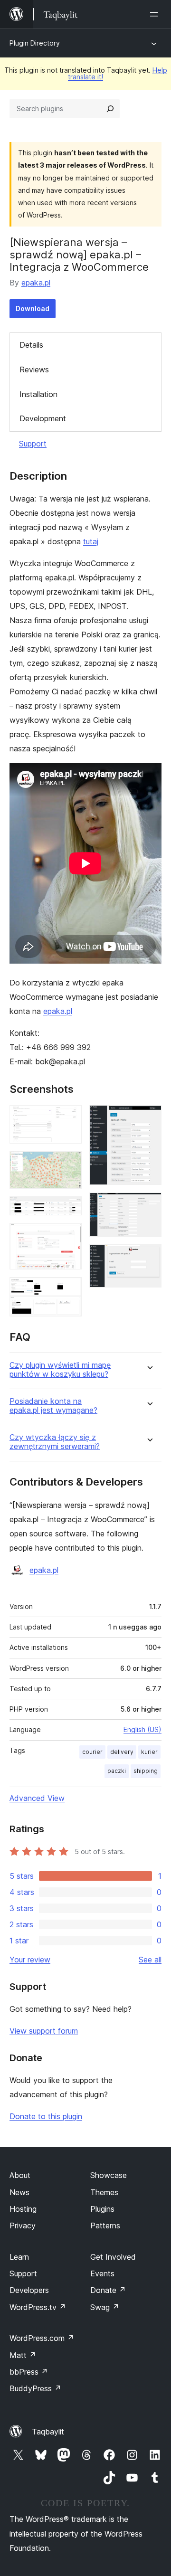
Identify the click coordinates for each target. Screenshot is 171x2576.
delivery (122, 1752)
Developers (29, 2290)
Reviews (34, 369)
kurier (149, 1752)
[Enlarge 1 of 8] (69, 1118)
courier (92, 1752)
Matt (23, 2355)
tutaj (91, 541)
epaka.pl (36, 283)
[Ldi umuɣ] (156, 14)
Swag (105, 2307)
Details (31, 345)
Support (33, 444)
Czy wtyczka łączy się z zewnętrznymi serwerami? (55, 1442)
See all (150, 1960)
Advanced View (37, 1798)
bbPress (29, 2372)
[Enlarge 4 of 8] (69, 1236)
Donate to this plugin (46, 2116)
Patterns (105, 2226)
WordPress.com (42, 2338)
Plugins (102, 2209)
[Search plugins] (110, 109)
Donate (108, 2290)
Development (43, 418)
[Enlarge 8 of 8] (149, 1257)
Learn (19, 2257)
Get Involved (113, 2257)
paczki (117, 1771)
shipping (146, 1771)
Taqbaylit (48, 2432)
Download (33, 308)
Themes (104, 2192)
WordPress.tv (38, 2307)
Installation (38, 394)
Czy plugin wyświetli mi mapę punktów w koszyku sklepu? (60, 1370)
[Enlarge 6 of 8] (149, 1118)
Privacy (23, 2226)
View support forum (44, 2031)
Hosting (23, 2209)
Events (102, 2273)
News (19, 2192)
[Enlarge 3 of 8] (69, 1209)
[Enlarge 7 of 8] (149, 1205)
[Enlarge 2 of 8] (69, 1164)
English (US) (142, 1729)
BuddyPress (35, 2388)
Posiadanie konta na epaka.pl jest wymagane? (53, 1406)
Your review (30, 1960)
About (20, 2175)
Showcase (109, 2175)
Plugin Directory (35, 43)
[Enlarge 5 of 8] (69, 1290)
